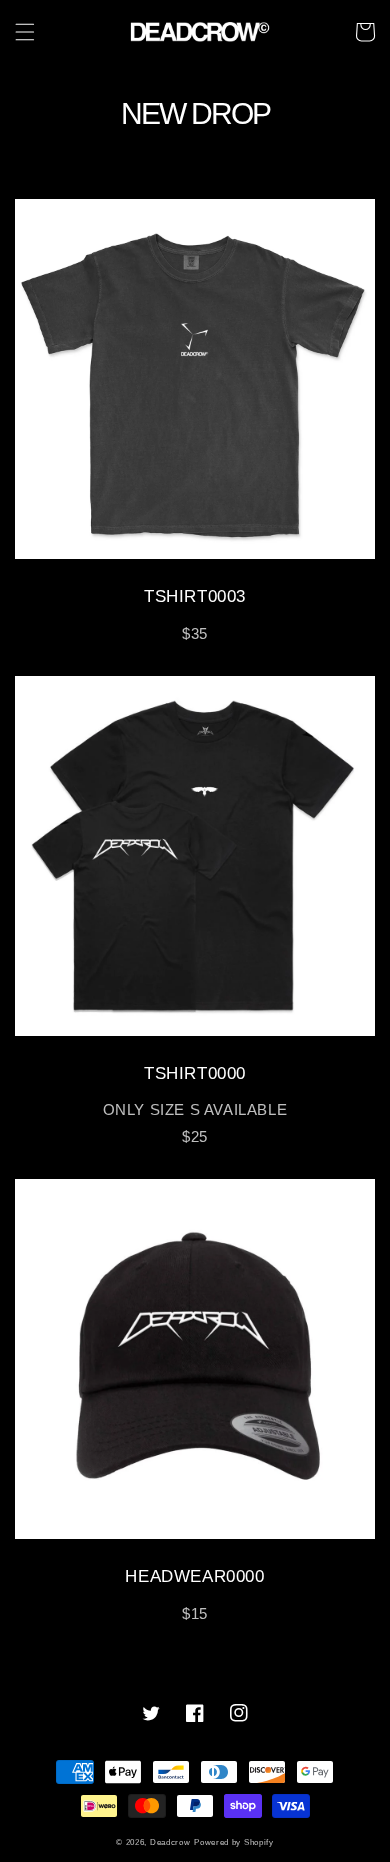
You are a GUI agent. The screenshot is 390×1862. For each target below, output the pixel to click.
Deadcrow (170, 1842)
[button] (25, 32)
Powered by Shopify (234, 1842)
